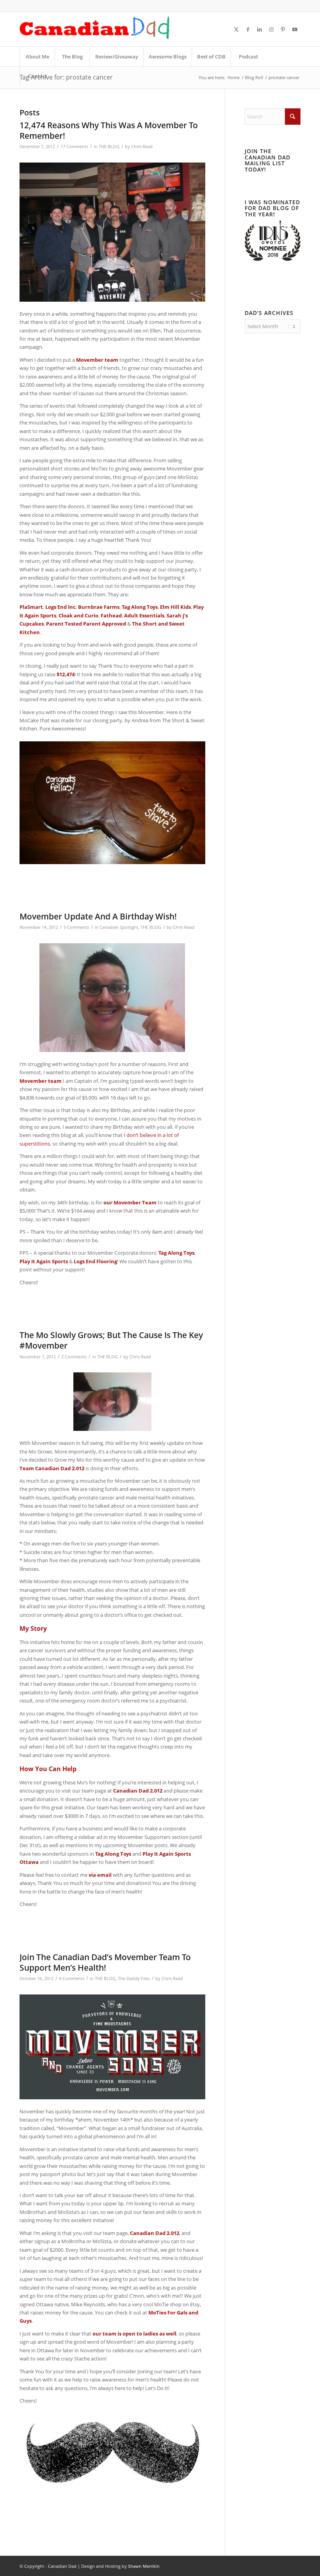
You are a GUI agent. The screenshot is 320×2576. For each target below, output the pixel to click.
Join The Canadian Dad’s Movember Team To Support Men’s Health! (105, 1962)
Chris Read (142, 147)
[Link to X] (236, 29)
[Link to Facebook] (248, 29)
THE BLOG (109, 147)
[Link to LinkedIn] (260, 29)
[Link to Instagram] (271, 29)
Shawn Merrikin (144, 2566)
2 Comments (74, 1357)
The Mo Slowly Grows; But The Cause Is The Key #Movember (111, 1340)
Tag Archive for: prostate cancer (66, 77)
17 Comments (74, 147)
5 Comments (76, 927)
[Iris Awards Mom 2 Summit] (273, 259)
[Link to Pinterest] (283, 29)
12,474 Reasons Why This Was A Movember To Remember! (109, 130)
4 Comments (72, 1978)
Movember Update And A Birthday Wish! (98, 916)
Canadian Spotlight (119, 927)
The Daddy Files (134, 1978)
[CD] (95, 29)
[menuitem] (37, 57)
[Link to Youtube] (295, 29)
